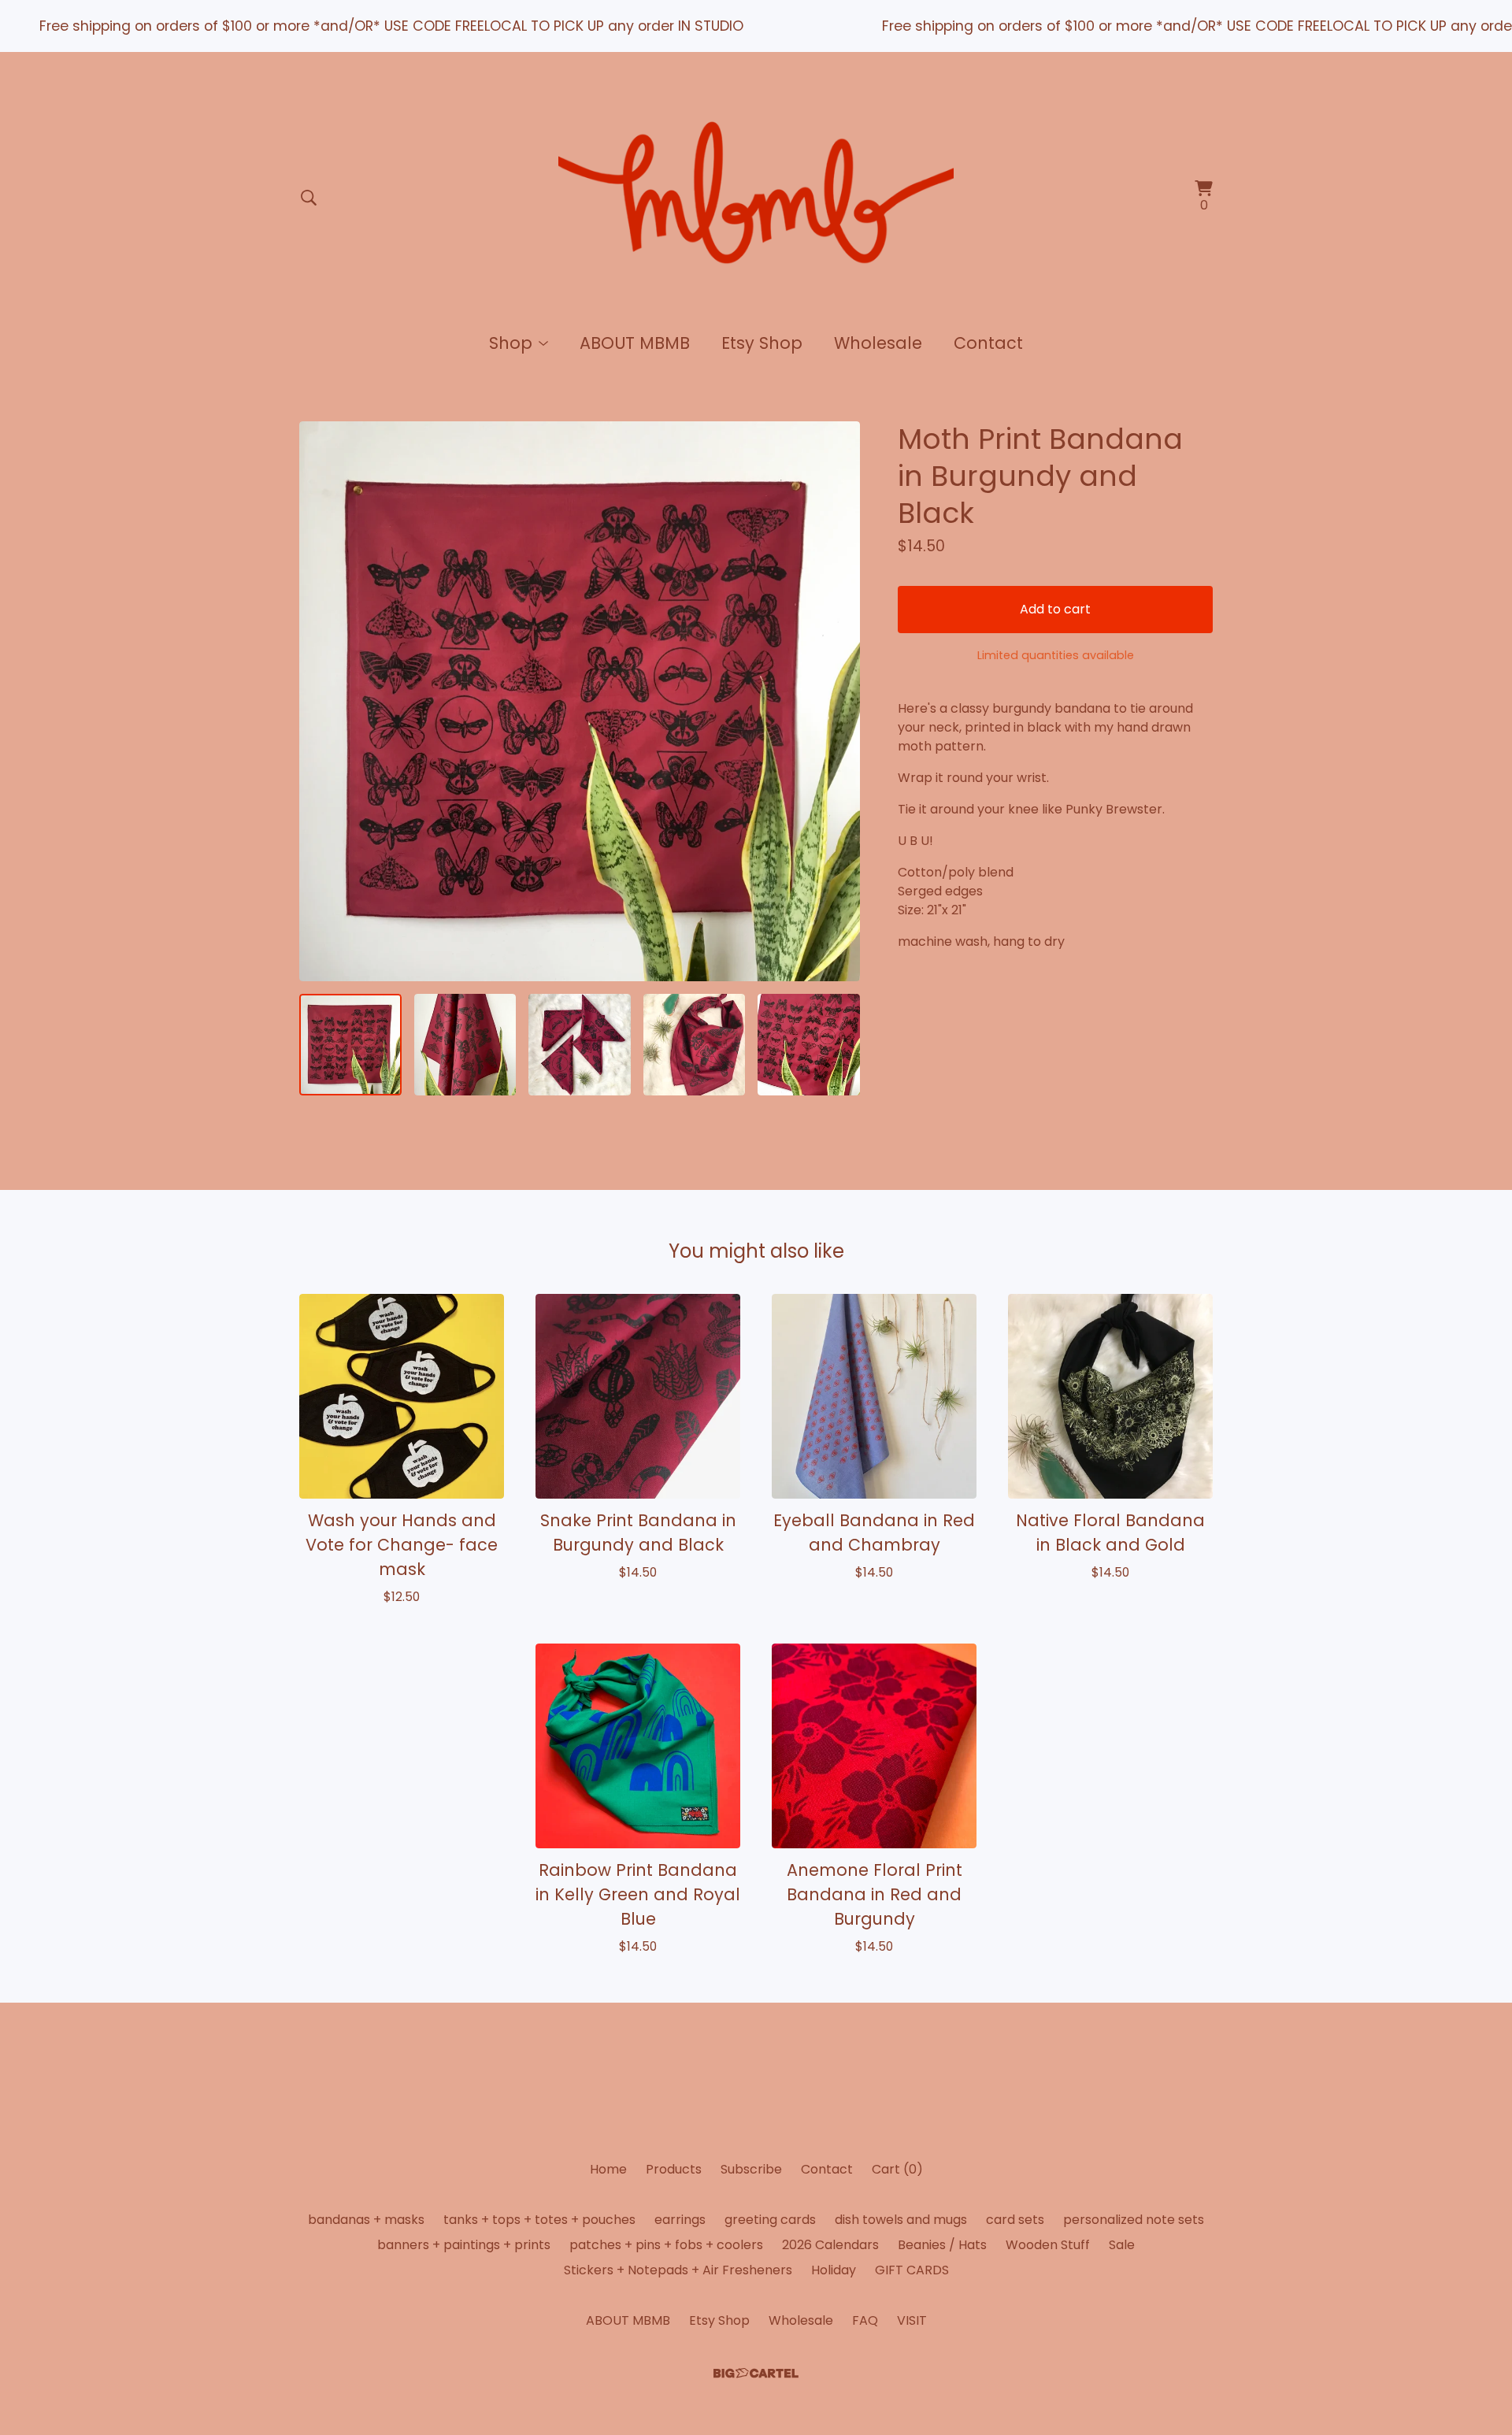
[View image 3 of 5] (580, 1045)
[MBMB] (756, 198)
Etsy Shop (762, 343)
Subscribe (751, 2169)
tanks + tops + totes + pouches (539, 2220)
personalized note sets (1134, 2220)
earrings (680, 2220)
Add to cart (1055, 609)
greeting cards (770, 2220)
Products (674, 2169)
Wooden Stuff (1048, 2245)
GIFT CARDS (912, 2270)
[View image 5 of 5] (809, 1045)
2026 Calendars (830, 2245)
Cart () (897, 2169)
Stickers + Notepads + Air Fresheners (678, 2270)
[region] (756, 26)
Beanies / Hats (942, 2245)
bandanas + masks (366, 2220)
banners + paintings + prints (464, 2245)
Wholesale (878, 343)
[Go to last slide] (321, 701)
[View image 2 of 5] (465, 1045)
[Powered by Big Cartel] (756, 2373)
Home (608, 2169)
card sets (1015, 2220)
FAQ (865, 2320)
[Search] (309, 198)
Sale (1122, 2245)
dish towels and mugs (901, 2220)
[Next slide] (838, 701)
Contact (988, 343)
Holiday (834, 2270)
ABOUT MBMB (635, 343)
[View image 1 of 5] (350, 1045)
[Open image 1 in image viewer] (580, 701)
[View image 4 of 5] (695, 1045)
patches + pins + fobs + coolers (666, 2245)
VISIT (912, 2320)
